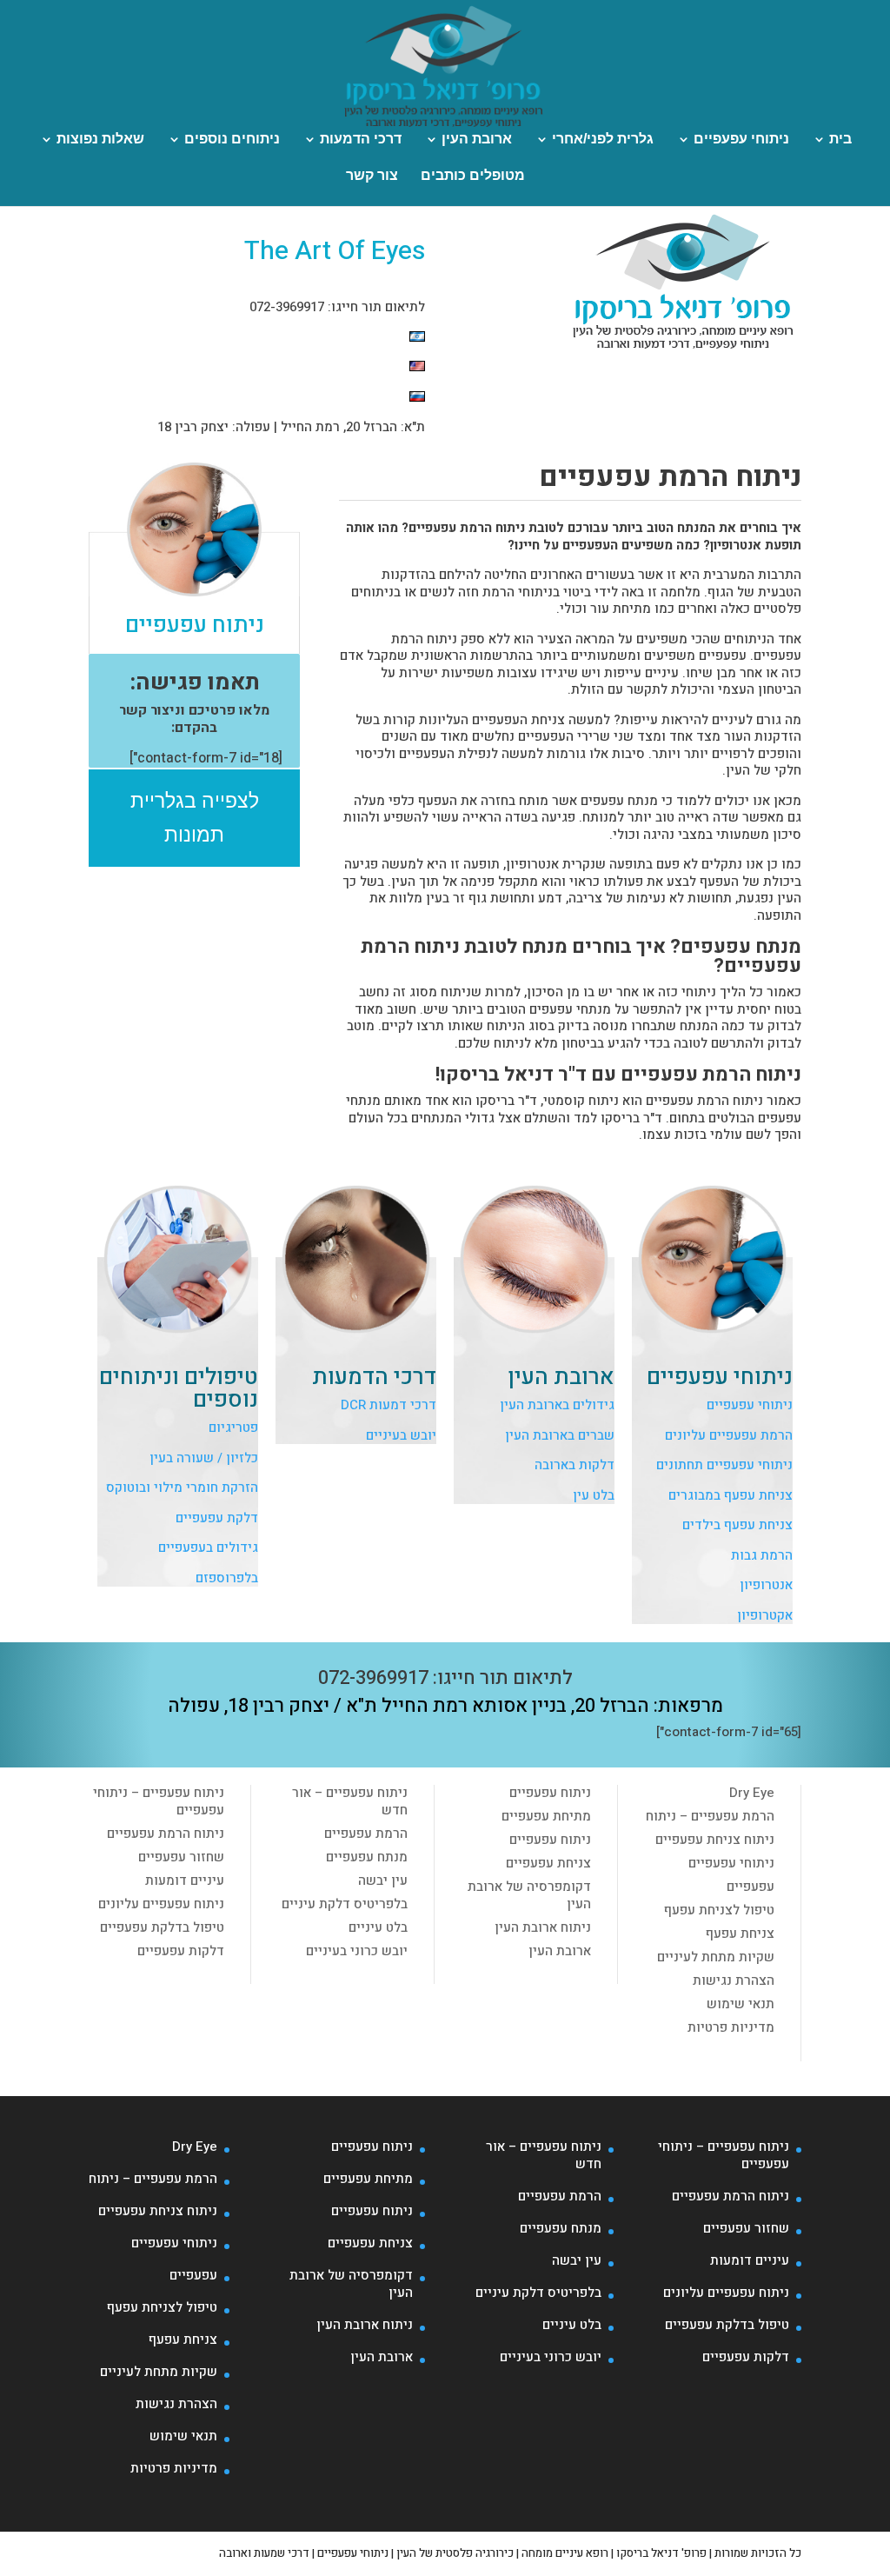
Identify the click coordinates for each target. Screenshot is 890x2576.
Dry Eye (752, 1793)
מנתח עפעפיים (367, 1857)
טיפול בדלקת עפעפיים (162, 1927)
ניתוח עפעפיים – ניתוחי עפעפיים (159, 1801)
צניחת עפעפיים (548, 1863)
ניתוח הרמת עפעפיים (166, 1834)
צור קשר (372, 176)
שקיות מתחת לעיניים (716, 1957)
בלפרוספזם (227, 1578)
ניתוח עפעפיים (550, 1793)
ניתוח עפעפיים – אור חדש (350, 1801)
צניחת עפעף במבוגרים (731, 1495)
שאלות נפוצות (100, 140)
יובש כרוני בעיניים (357, 1951)
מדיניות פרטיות (731, 2027)
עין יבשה (383, 1880)
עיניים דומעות (185, 1880)
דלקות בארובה (575, 1465)
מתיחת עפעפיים (546, 1816)
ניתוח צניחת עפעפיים (715, 1840)
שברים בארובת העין (560, 1435)
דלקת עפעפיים (217, 1518)
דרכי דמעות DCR (389, 1405)
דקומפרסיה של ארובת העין (529, 1895)
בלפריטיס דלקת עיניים (345, 1904)
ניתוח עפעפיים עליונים (161, 1904)
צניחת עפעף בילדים (737, 1525)
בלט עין (594, 1495)
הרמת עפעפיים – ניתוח (710, 1816)
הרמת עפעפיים (366, 1834)
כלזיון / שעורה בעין (204, 1458)
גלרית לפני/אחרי (603, 140)
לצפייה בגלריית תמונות (195, 818)
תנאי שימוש (741, 2004)
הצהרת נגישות (734, 1980)
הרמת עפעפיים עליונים (729, 1435)
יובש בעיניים (401, 1435)
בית (840, 140)
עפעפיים (751, 1887)
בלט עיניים (378, 1927)
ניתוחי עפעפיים (741, 140)
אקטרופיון (765, 1615)
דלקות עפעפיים (181, 1951)
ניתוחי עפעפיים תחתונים (724, 1465)
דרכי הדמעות (361, 140)
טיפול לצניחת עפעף (719, 1910)
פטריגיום (233, 1428)
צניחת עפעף (740, 1934)
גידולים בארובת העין (557, 1405)
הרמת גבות (762, 1555)
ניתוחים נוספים (232, 140)
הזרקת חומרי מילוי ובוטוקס (182, 1488)
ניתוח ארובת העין (543, 1927)
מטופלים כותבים (473, 176)
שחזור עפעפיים (181, 1857)
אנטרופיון (766, 1585)
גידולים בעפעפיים (208, 1548)
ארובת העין (477, 140)
